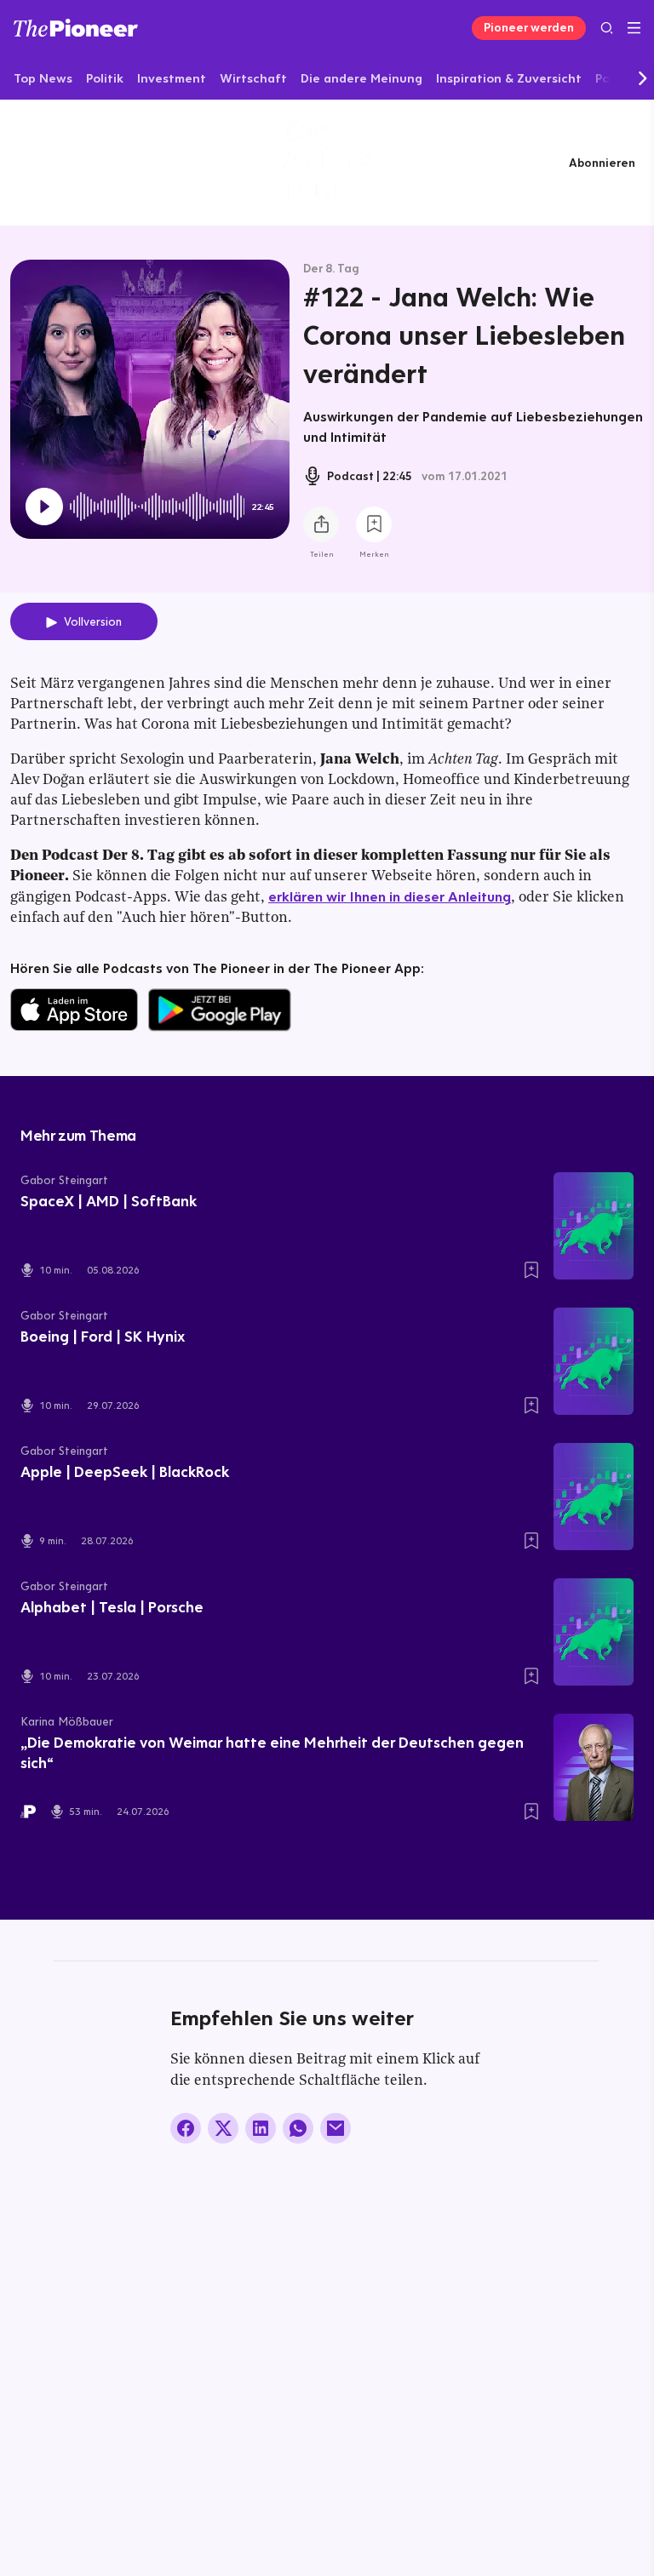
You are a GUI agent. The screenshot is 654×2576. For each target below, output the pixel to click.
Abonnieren (602, 163)
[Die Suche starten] (607, 28)
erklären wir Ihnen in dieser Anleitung (390, 896)
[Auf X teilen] (223, 2128)
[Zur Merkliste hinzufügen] (374, 524)
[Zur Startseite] (76, 28)
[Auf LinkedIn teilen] (261, 2128)
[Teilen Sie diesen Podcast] (321, 524)
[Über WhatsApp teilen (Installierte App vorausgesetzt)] (298, 2128)
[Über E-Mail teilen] (336, 2128)
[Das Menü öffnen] (634, 28)
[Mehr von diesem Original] (327, 162)
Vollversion (93, 621)
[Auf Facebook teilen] (186, 2128)
